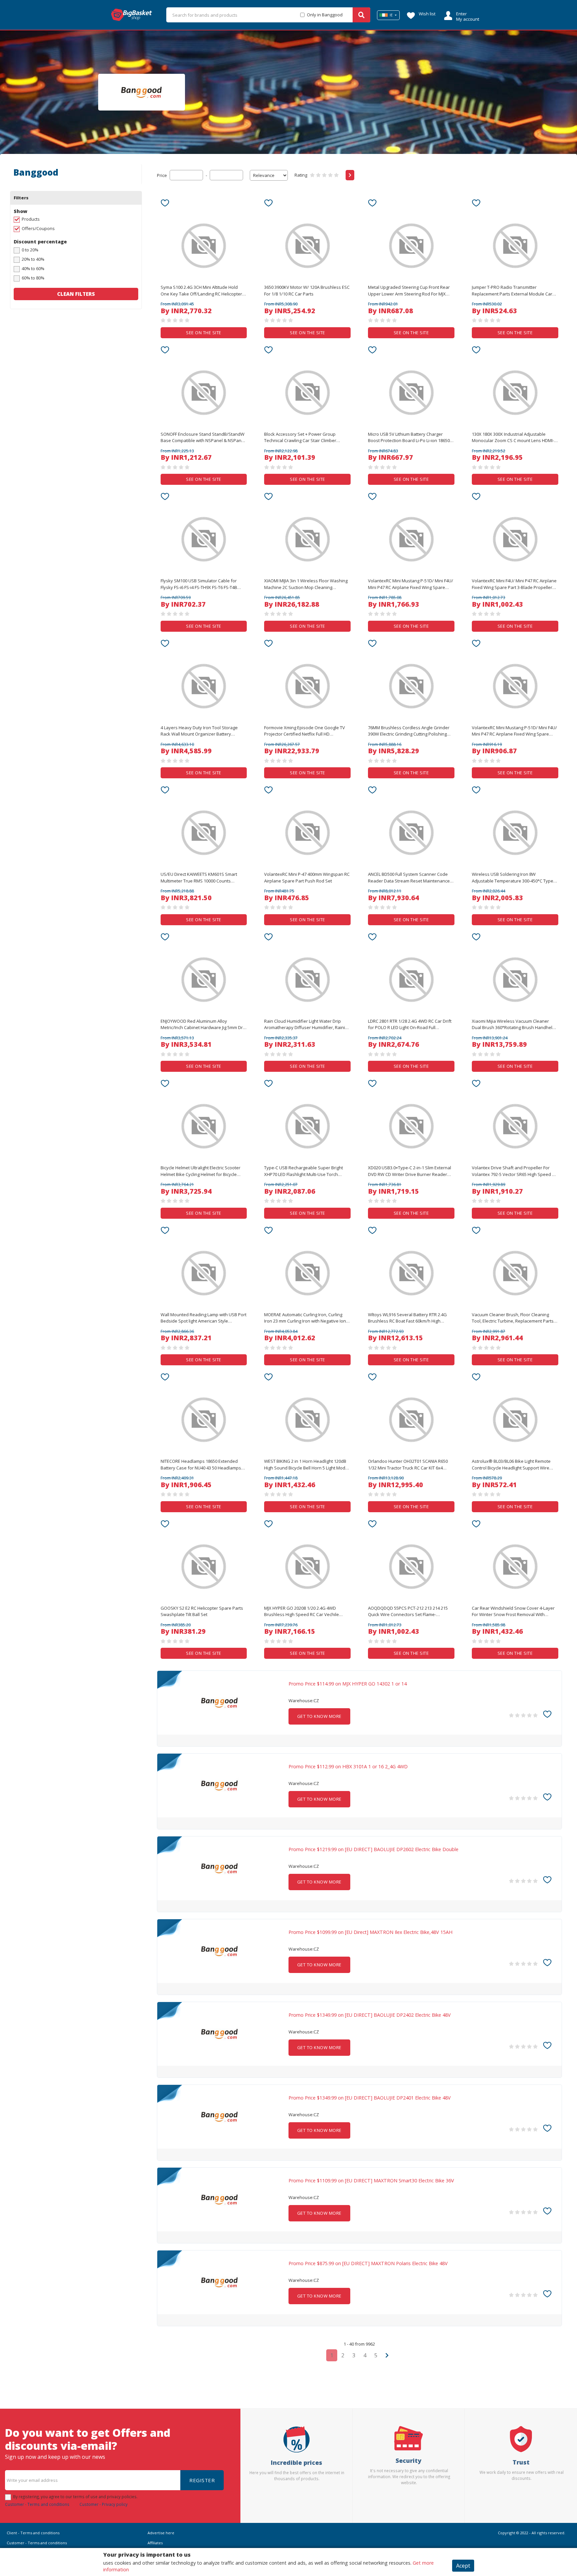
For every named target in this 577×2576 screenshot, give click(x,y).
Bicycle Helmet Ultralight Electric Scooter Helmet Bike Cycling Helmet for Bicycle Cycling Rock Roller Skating (201, 1171)
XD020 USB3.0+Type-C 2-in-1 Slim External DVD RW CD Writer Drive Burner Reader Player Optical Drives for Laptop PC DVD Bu (410, 1171)
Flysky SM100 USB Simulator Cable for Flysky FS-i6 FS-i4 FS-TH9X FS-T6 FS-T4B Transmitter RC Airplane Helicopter (199, 584)
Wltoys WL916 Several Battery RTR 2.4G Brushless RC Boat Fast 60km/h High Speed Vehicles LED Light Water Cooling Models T (408, 1318)
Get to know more (319, 1716)
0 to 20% (30, 250)
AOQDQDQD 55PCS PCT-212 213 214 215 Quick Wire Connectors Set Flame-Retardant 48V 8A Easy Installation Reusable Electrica (408, 1612)
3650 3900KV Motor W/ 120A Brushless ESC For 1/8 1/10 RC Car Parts (307, 290)
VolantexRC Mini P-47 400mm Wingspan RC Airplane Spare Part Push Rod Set (307, 877)
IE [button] (391, 15)
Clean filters (76, 294)
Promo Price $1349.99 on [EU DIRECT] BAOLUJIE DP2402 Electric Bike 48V (370, 2015)
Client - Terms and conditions (33, 2533)
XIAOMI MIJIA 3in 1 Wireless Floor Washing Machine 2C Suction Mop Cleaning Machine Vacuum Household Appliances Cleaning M (306, 584)
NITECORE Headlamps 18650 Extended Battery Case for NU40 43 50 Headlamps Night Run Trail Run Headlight (201, 1465)
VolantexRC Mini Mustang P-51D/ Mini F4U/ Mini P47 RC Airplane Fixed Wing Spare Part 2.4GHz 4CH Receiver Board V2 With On (411, 584)
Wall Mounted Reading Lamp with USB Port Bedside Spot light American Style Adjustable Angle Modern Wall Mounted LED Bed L (204, 1318)
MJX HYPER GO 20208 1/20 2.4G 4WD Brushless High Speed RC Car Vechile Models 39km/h (302, 1612)
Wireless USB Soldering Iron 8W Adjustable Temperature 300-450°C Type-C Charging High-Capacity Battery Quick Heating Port (515, 878)
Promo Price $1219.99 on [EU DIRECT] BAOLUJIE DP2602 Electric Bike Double (373, 1849)
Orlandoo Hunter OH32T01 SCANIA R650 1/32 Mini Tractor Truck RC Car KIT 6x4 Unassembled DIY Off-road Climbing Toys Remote (409, 1465)
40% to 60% (33, 268)
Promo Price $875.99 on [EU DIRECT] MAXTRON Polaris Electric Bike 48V (368, 2263)
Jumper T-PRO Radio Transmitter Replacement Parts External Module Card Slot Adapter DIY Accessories (513, 291)
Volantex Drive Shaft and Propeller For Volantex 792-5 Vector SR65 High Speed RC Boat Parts (515, 1171)
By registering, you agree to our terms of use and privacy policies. (75, 2497)
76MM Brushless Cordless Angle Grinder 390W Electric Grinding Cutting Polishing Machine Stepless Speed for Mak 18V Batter (409, 731)
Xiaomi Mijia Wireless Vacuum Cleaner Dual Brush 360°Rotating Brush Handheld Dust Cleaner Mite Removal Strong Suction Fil (514, 1025)
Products (31, 219)
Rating (301, 175)
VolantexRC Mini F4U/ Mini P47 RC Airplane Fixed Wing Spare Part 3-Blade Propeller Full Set (514, 584)
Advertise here (161, 2533)
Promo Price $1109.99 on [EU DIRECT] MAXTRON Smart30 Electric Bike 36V (371, 2181)
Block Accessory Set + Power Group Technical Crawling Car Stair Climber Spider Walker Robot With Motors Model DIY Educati (305, 438)
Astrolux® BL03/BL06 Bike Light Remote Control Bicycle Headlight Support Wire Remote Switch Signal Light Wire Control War (512, 1465)
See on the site (204, 333)
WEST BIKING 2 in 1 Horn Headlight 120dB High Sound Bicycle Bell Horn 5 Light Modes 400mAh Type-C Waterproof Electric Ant (307, 1465)
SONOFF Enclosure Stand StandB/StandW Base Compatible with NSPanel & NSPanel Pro (203, 438)
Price (162, 175)
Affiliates (155, 2543)
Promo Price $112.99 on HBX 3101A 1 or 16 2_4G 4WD (348, 1767)
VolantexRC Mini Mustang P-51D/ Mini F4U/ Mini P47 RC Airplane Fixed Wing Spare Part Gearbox (514, 731)
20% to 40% (33, 259)
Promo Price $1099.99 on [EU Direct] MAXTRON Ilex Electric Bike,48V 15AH (370, 1932)
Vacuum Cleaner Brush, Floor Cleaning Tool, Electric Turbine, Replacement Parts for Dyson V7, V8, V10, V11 (513, 1318)
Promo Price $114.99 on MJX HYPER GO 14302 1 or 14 (348, 1684)
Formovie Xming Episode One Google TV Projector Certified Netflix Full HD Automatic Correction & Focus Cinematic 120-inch (305, 731)
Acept (463, 2566)
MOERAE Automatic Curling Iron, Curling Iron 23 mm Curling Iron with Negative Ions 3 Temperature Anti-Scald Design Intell (306, 1318)
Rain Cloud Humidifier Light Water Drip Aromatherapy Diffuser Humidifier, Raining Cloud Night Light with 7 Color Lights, (307, 1025)
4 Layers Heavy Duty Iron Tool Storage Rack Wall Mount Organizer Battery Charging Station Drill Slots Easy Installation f (199, 731)
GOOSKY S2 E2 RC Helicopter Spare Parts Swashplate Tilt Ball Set (202, 1611)
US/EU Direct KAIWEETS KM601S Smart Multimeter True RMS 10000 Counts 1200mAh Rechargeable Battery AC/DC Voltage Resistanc (199, 878)
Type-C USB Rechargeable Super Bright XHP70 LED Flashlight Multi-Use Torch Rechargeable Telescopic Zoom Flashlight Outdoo (306, 1171)
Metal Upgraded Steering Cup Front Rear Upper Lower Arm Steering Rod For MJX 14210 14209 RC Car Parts (409, 291)
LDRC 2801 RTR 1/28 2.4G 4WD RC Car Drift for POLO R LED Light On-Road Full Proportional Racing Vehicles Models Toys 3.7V (410, 1025)
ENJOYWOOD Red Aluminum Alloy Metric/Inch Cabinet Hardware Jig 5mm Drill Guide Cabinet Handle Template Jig (203, 1025)
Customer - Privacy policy (104, 2504)
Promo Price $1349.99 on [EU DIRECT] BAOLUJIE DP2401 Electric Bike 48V (370, 2098)
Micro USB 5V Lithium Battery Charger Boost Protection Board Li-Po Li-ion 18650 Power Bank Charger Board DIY (409, 438)
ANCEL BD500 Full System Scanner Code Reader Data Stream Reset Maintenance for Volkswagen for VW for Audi (409, 878)
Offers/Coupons (38, 228)
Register (202, 2480)
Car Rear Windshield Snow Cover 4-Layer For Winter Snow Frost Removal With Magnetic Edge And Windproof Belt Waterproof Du (513, 1612)
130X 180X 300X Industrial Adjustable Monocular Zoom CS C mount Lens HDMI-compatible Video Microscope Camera (513, 438)
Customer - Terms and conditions (37, 2504)
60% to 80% (33, 278)
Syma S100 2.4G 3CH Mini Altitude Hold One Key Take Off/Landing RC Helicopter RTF (201, 291)
